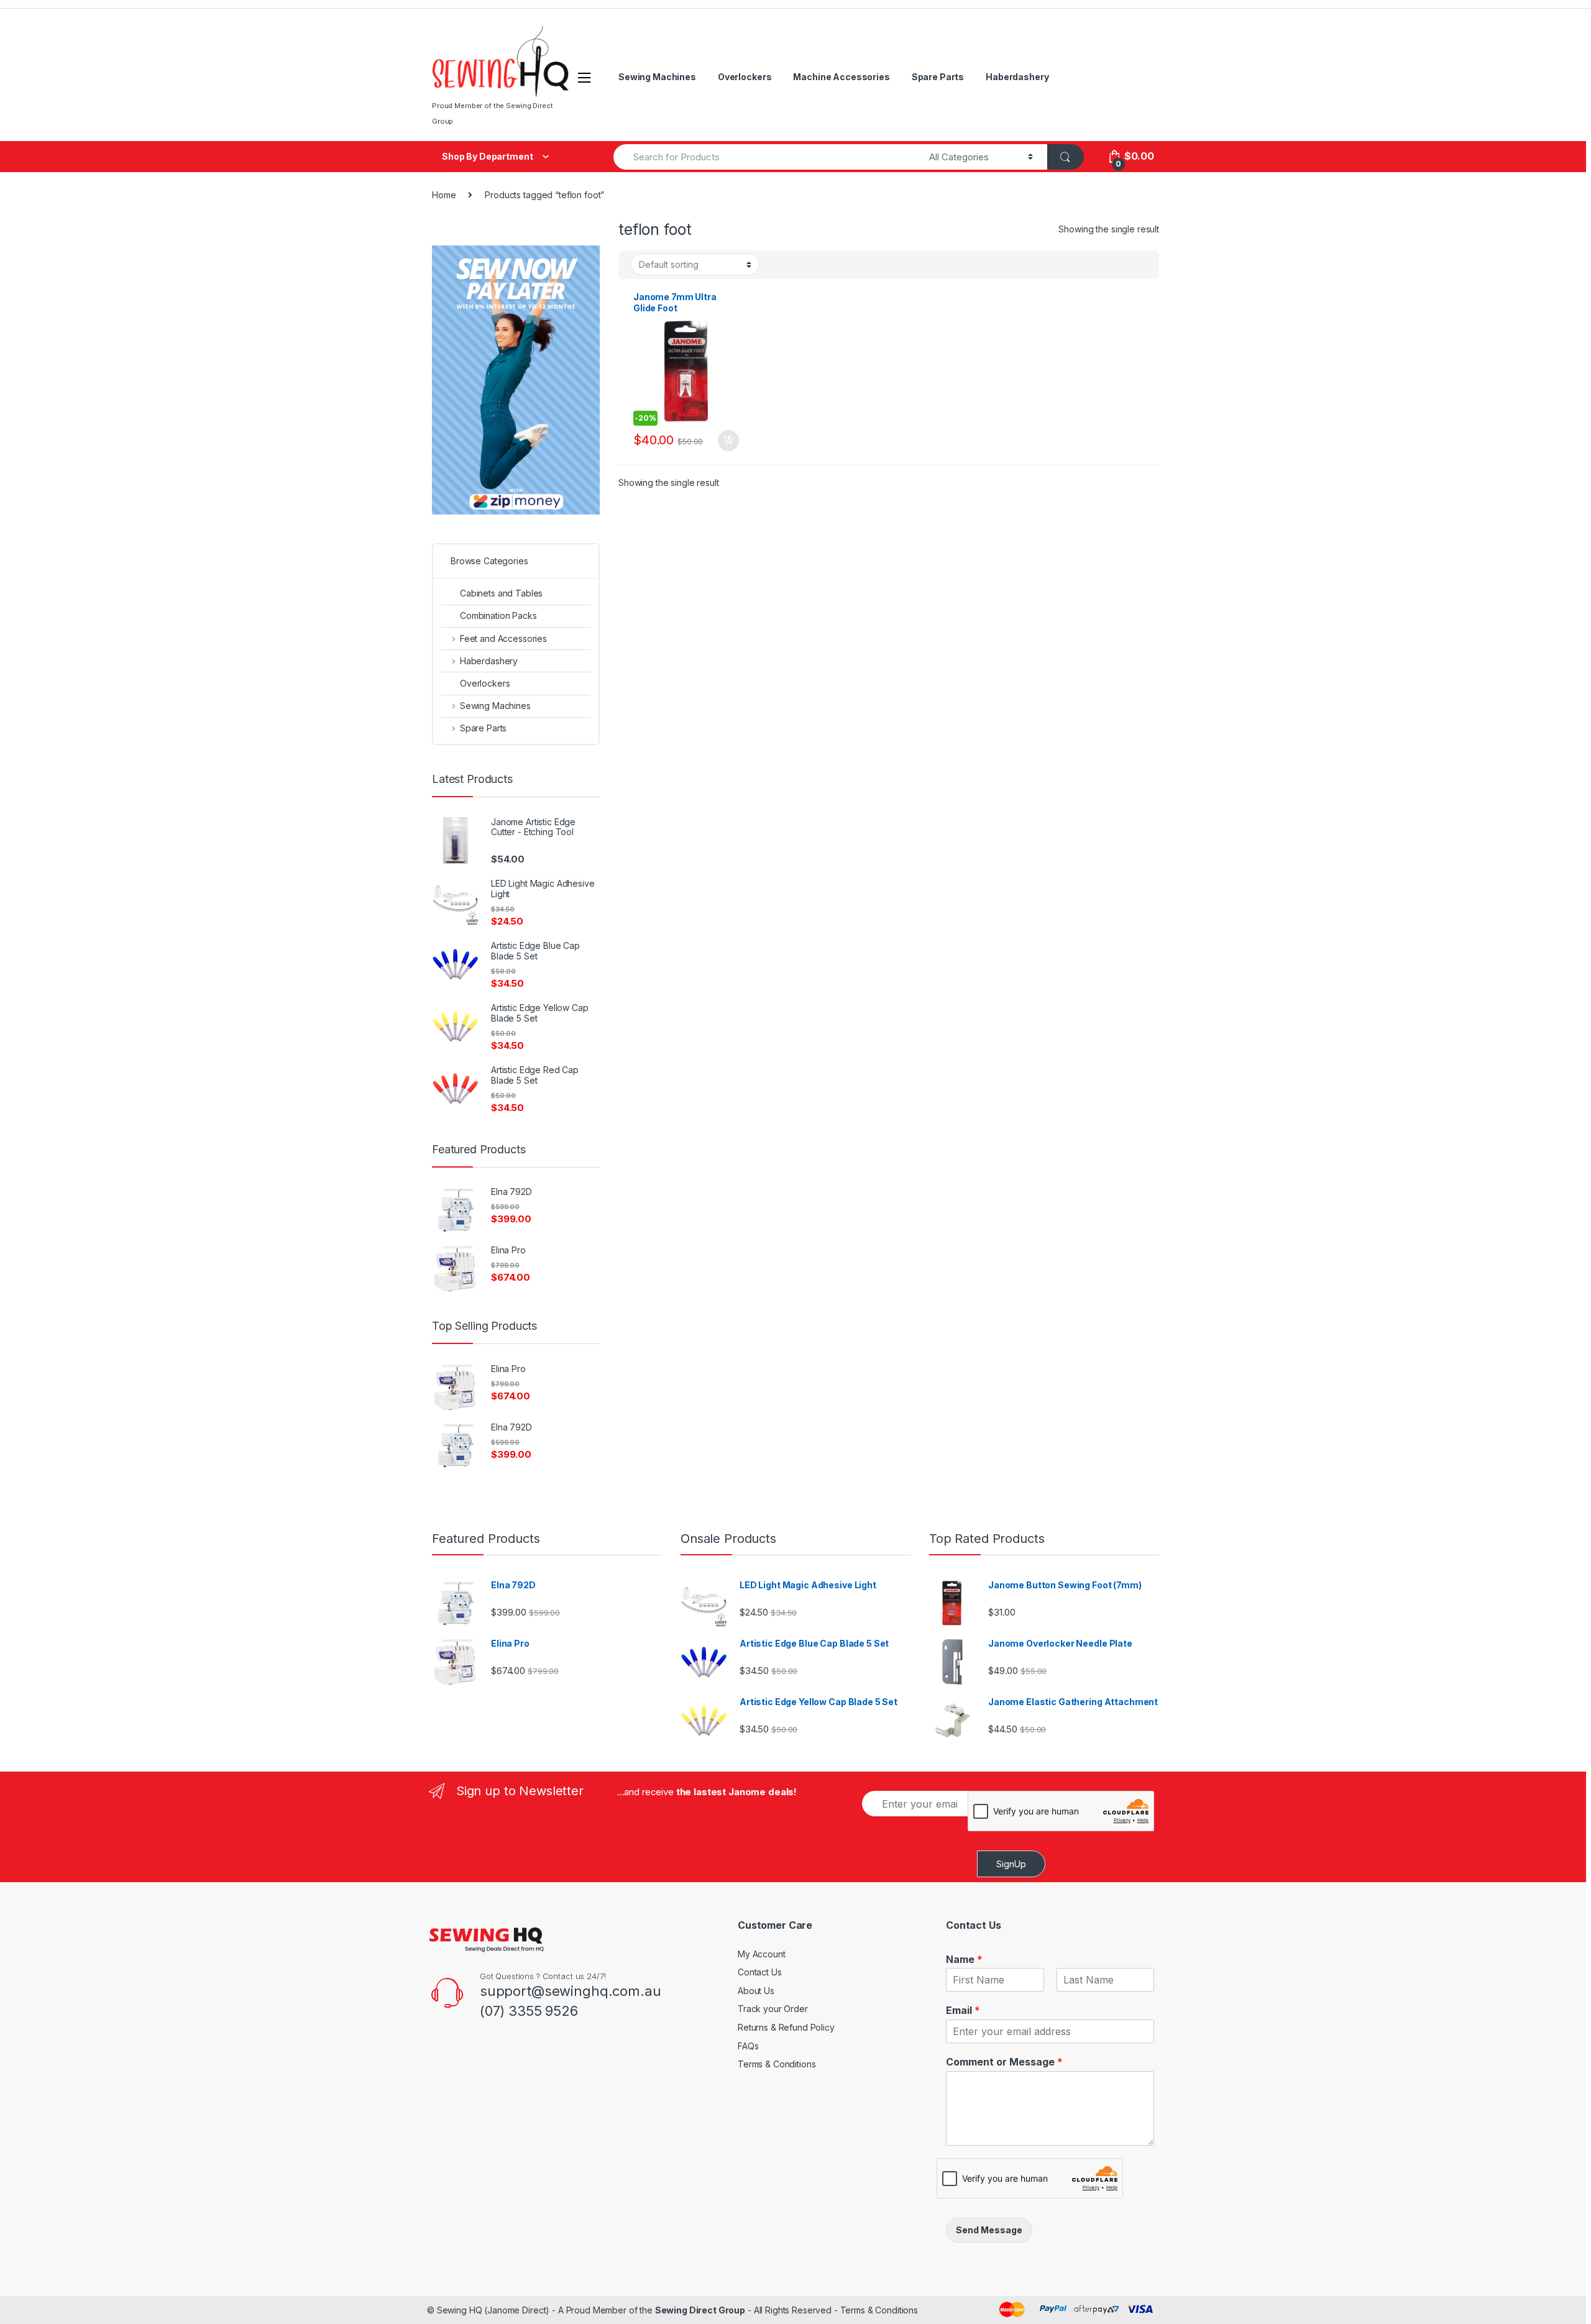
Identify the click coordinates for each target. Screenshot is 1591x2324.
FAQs (748, 2046)
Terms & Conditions (777, 2064)
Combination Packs (498, 615)
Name (964, 1959)
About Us (756, 1991)
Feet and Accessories (503, 638)
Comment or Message (1004, 2062)
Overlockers (745, 77)
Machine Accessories (841, 77)
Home (444, 195)
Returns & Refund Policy (786, 2027)
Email (963, 2010)
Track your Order (773, 2009)
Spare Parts (938, 77)
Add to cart (728, 441)
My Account (762, 1954)
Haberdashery (1017, 77)
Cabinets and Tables (501, 593)
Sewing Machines (657, 77)
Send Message (989, 2230)
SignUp (1011, 1864)
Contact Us (760, 1972)
